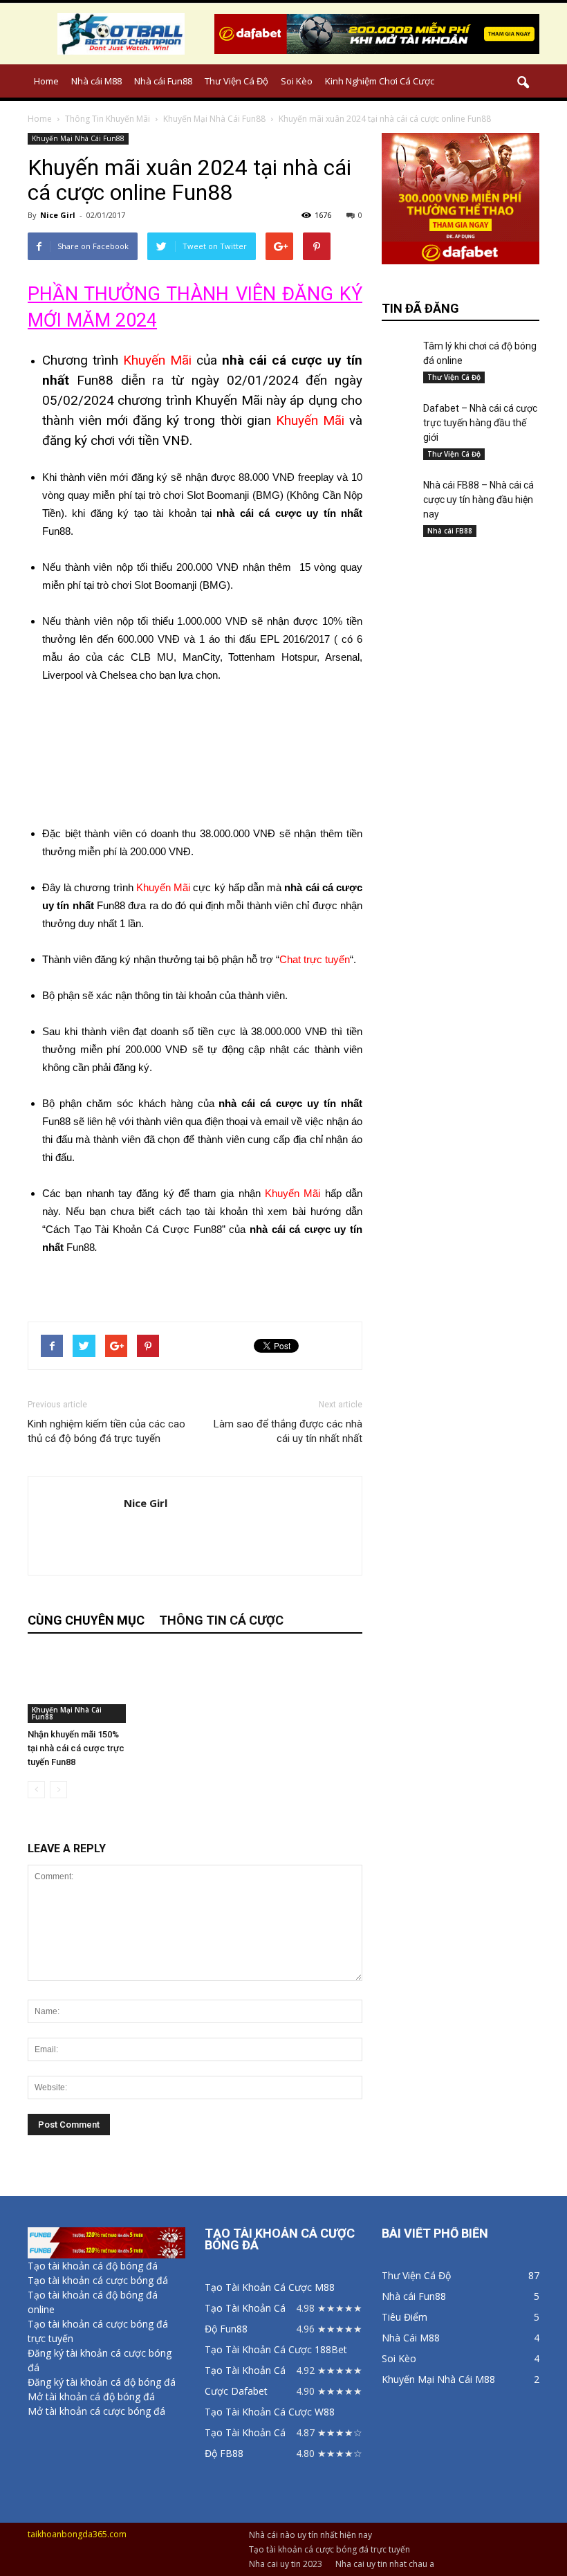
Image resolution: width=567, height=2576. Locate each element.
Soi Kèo (297, 81)
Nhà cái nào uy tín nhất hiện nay (310, 2535)
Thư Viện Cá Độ (236, 81)
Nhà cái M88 (96, 81)
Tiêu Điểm (405, 2317)
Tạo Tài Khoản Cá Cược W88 (270, 2412)
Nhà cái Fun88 (163, 81)
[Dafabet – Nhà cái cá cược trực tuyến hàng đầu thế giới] (399, 411)
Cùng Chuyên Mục (86, 1620)
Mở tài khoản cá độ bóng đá (91, 2396)
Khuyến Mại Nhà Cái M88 (438, 2379)
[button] (523, 83)
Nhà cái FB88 (450, 531)
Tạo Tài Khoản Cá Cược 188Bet (276, 2349)
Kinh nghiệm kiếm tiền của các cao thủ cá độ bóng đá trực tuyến (106, 1431)
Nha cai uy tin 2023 (286, 2564)
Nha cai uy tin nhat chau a (385, 2564)
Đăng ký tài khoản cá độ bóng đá (102, 2382)
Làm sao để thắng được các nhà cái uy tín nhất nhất (288, 1431)
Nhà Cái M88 (411, 2338)
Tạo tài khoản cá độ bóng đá (93, 2266)
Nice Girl (58, 215)
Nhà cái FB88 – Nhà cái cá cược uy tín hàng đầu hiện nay (478, 500)
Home (46, 81)
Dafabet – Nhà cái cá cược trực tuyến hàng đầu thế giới (480, 423)
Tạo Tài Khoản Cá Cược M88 (270, 2287)
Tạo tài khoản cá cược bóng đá (98, 2280)
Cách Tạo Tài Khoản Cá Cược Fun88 (134, 1229)
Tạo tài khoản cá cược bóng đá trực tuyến (329, 2549)
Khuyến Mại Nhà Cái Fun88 (78, 138)
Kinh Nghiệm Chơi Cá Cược (380, 81)
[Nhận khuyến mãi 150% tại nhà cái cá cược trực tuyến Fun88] (78, 1687)
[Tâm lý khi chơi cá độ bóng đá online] (399, 350)
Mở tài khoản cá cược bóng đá (96, 2411)
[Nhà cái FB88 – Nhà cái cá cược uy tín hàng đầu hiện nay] (399, 492)
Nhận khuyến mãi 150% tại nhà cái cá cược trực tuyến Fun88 (76, 1748)
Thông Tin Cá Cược (221, 1620)
